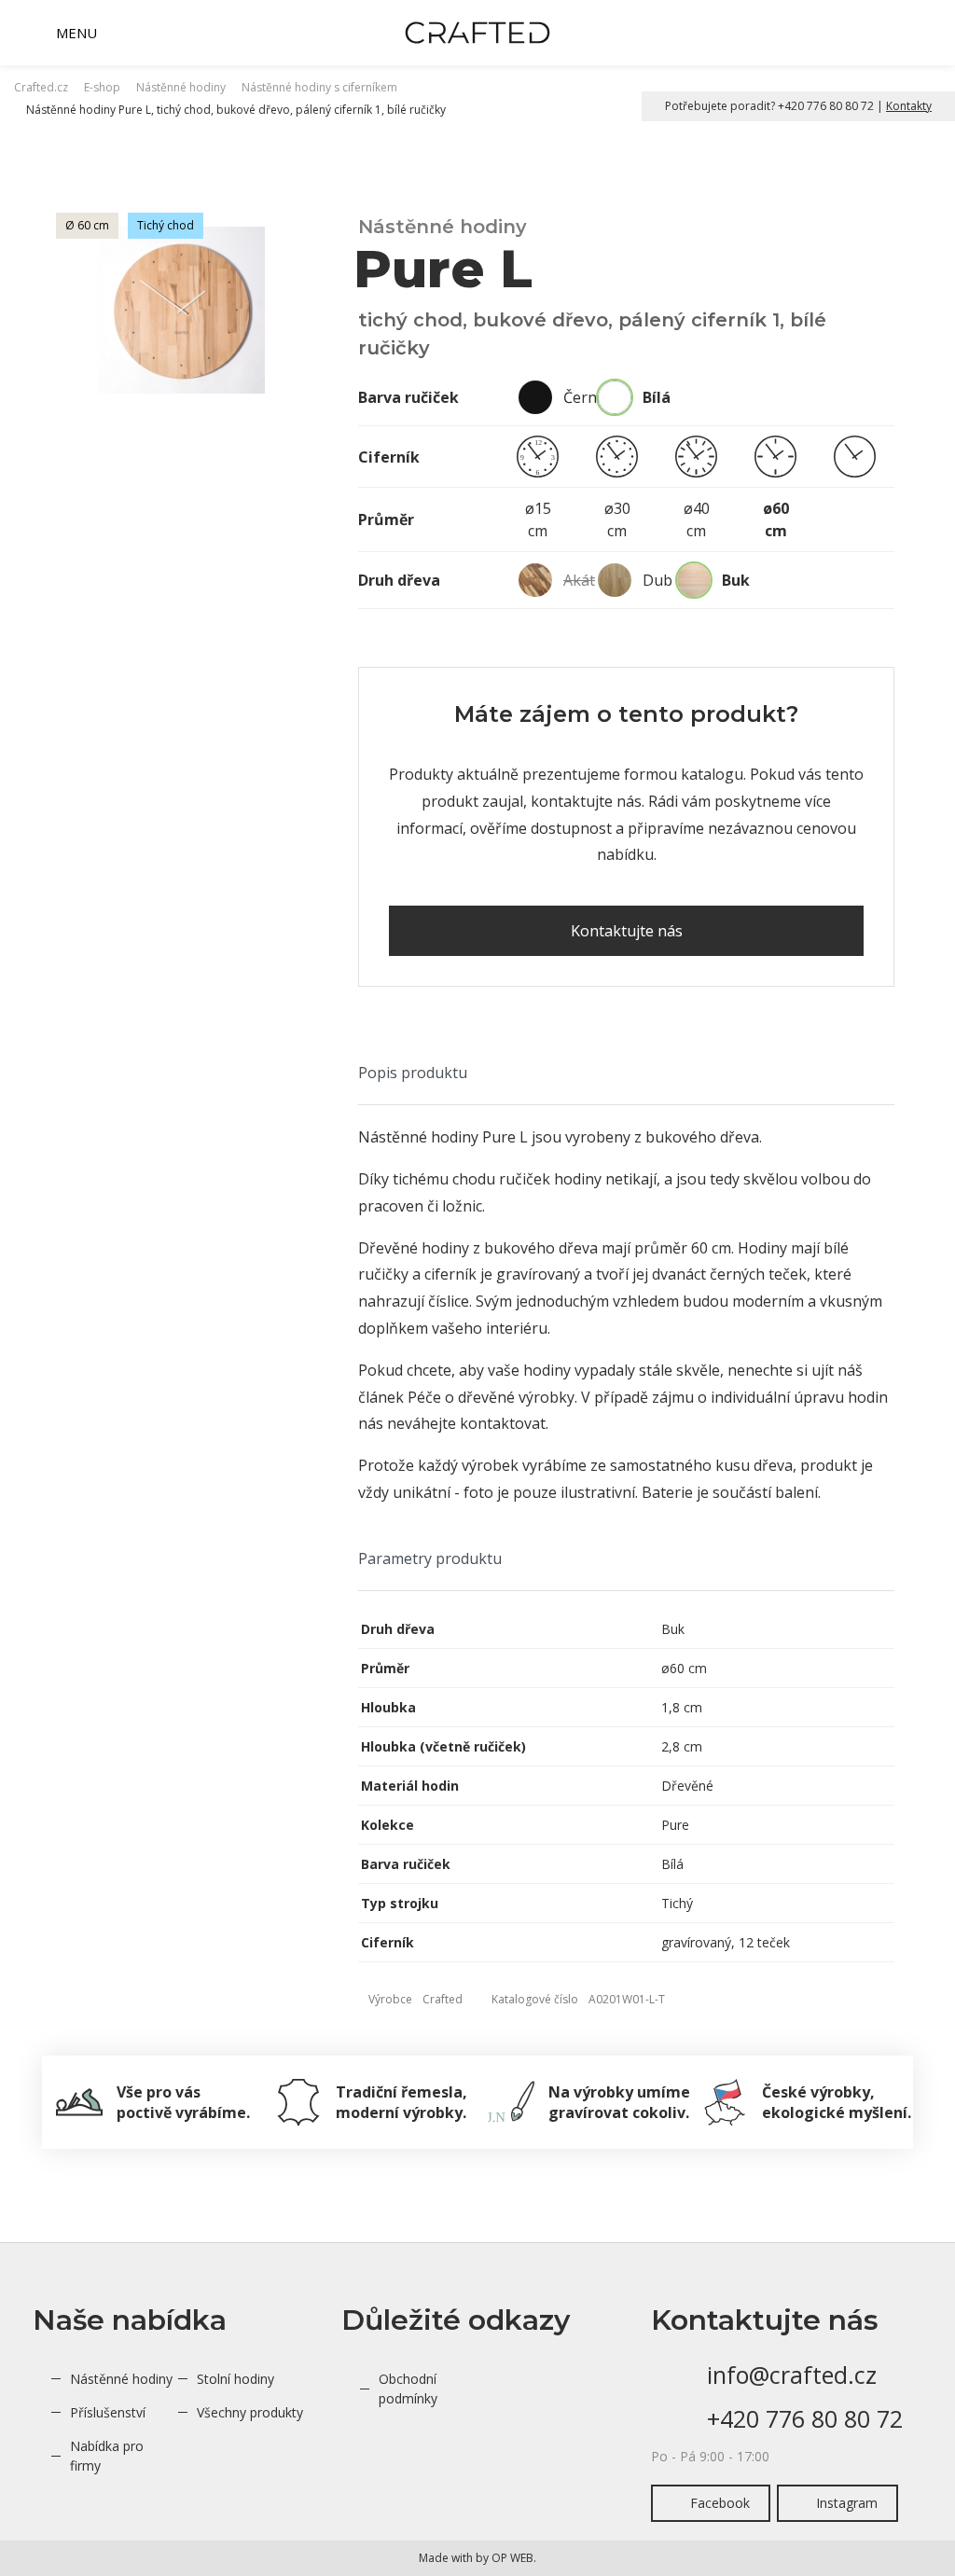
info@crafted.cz (792, 2375)
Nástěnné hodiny (121, 2379)
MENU (76, 33)
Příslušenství (108, 2412)
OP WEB (512, 2558)
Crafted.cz (41, 87)
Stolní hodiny (235, 2379)
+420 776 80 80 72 (805, 2418)
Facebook (720, 2503)
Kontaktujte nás (627, 931)
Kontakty (909, 106)
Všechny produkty (250, 2412)
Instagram (847, 2503)
